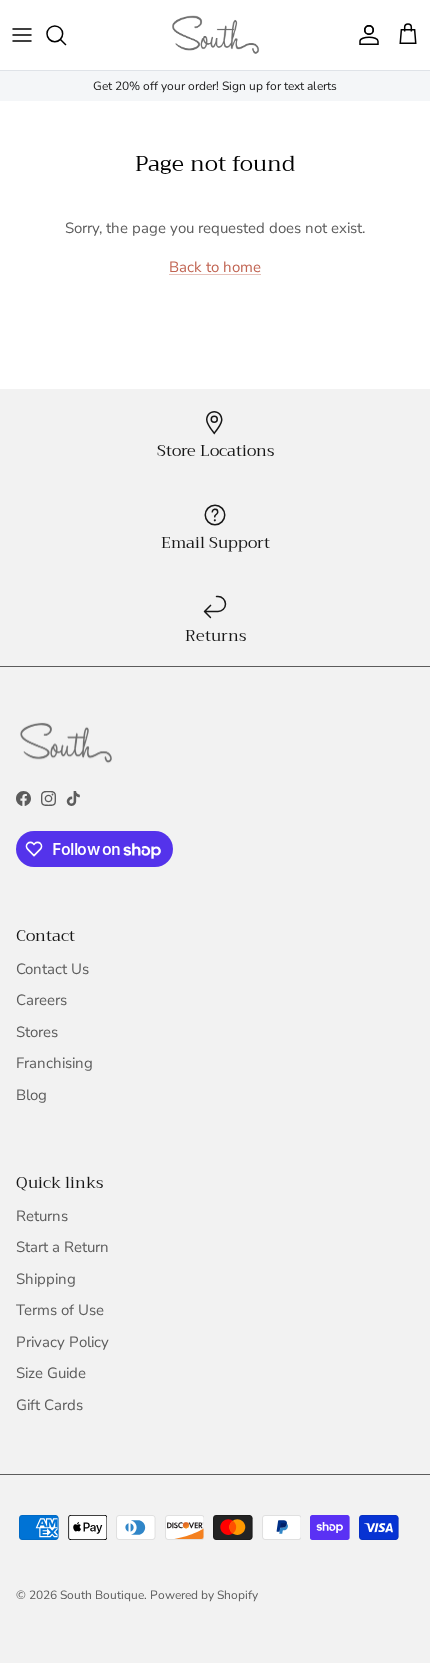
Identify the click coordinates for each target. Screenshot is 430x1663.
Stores (37, 1032)
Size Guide (51, 1373)
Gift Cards (49, 1405)
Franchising (54, 1063)
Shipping (46, 1279)
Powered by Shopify (204, 1595)
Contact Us (52, 969)
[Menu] (22, 35)
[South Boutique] (215, 35)
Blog (31, 1095)
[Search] (66, 35)
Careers (41, 1000)
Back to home (215, 267)
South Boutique (102, 1595)
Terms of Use (60, 1310)
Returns (42, 1216)
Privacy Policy (62, 1342)
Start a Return (62, 1247)
